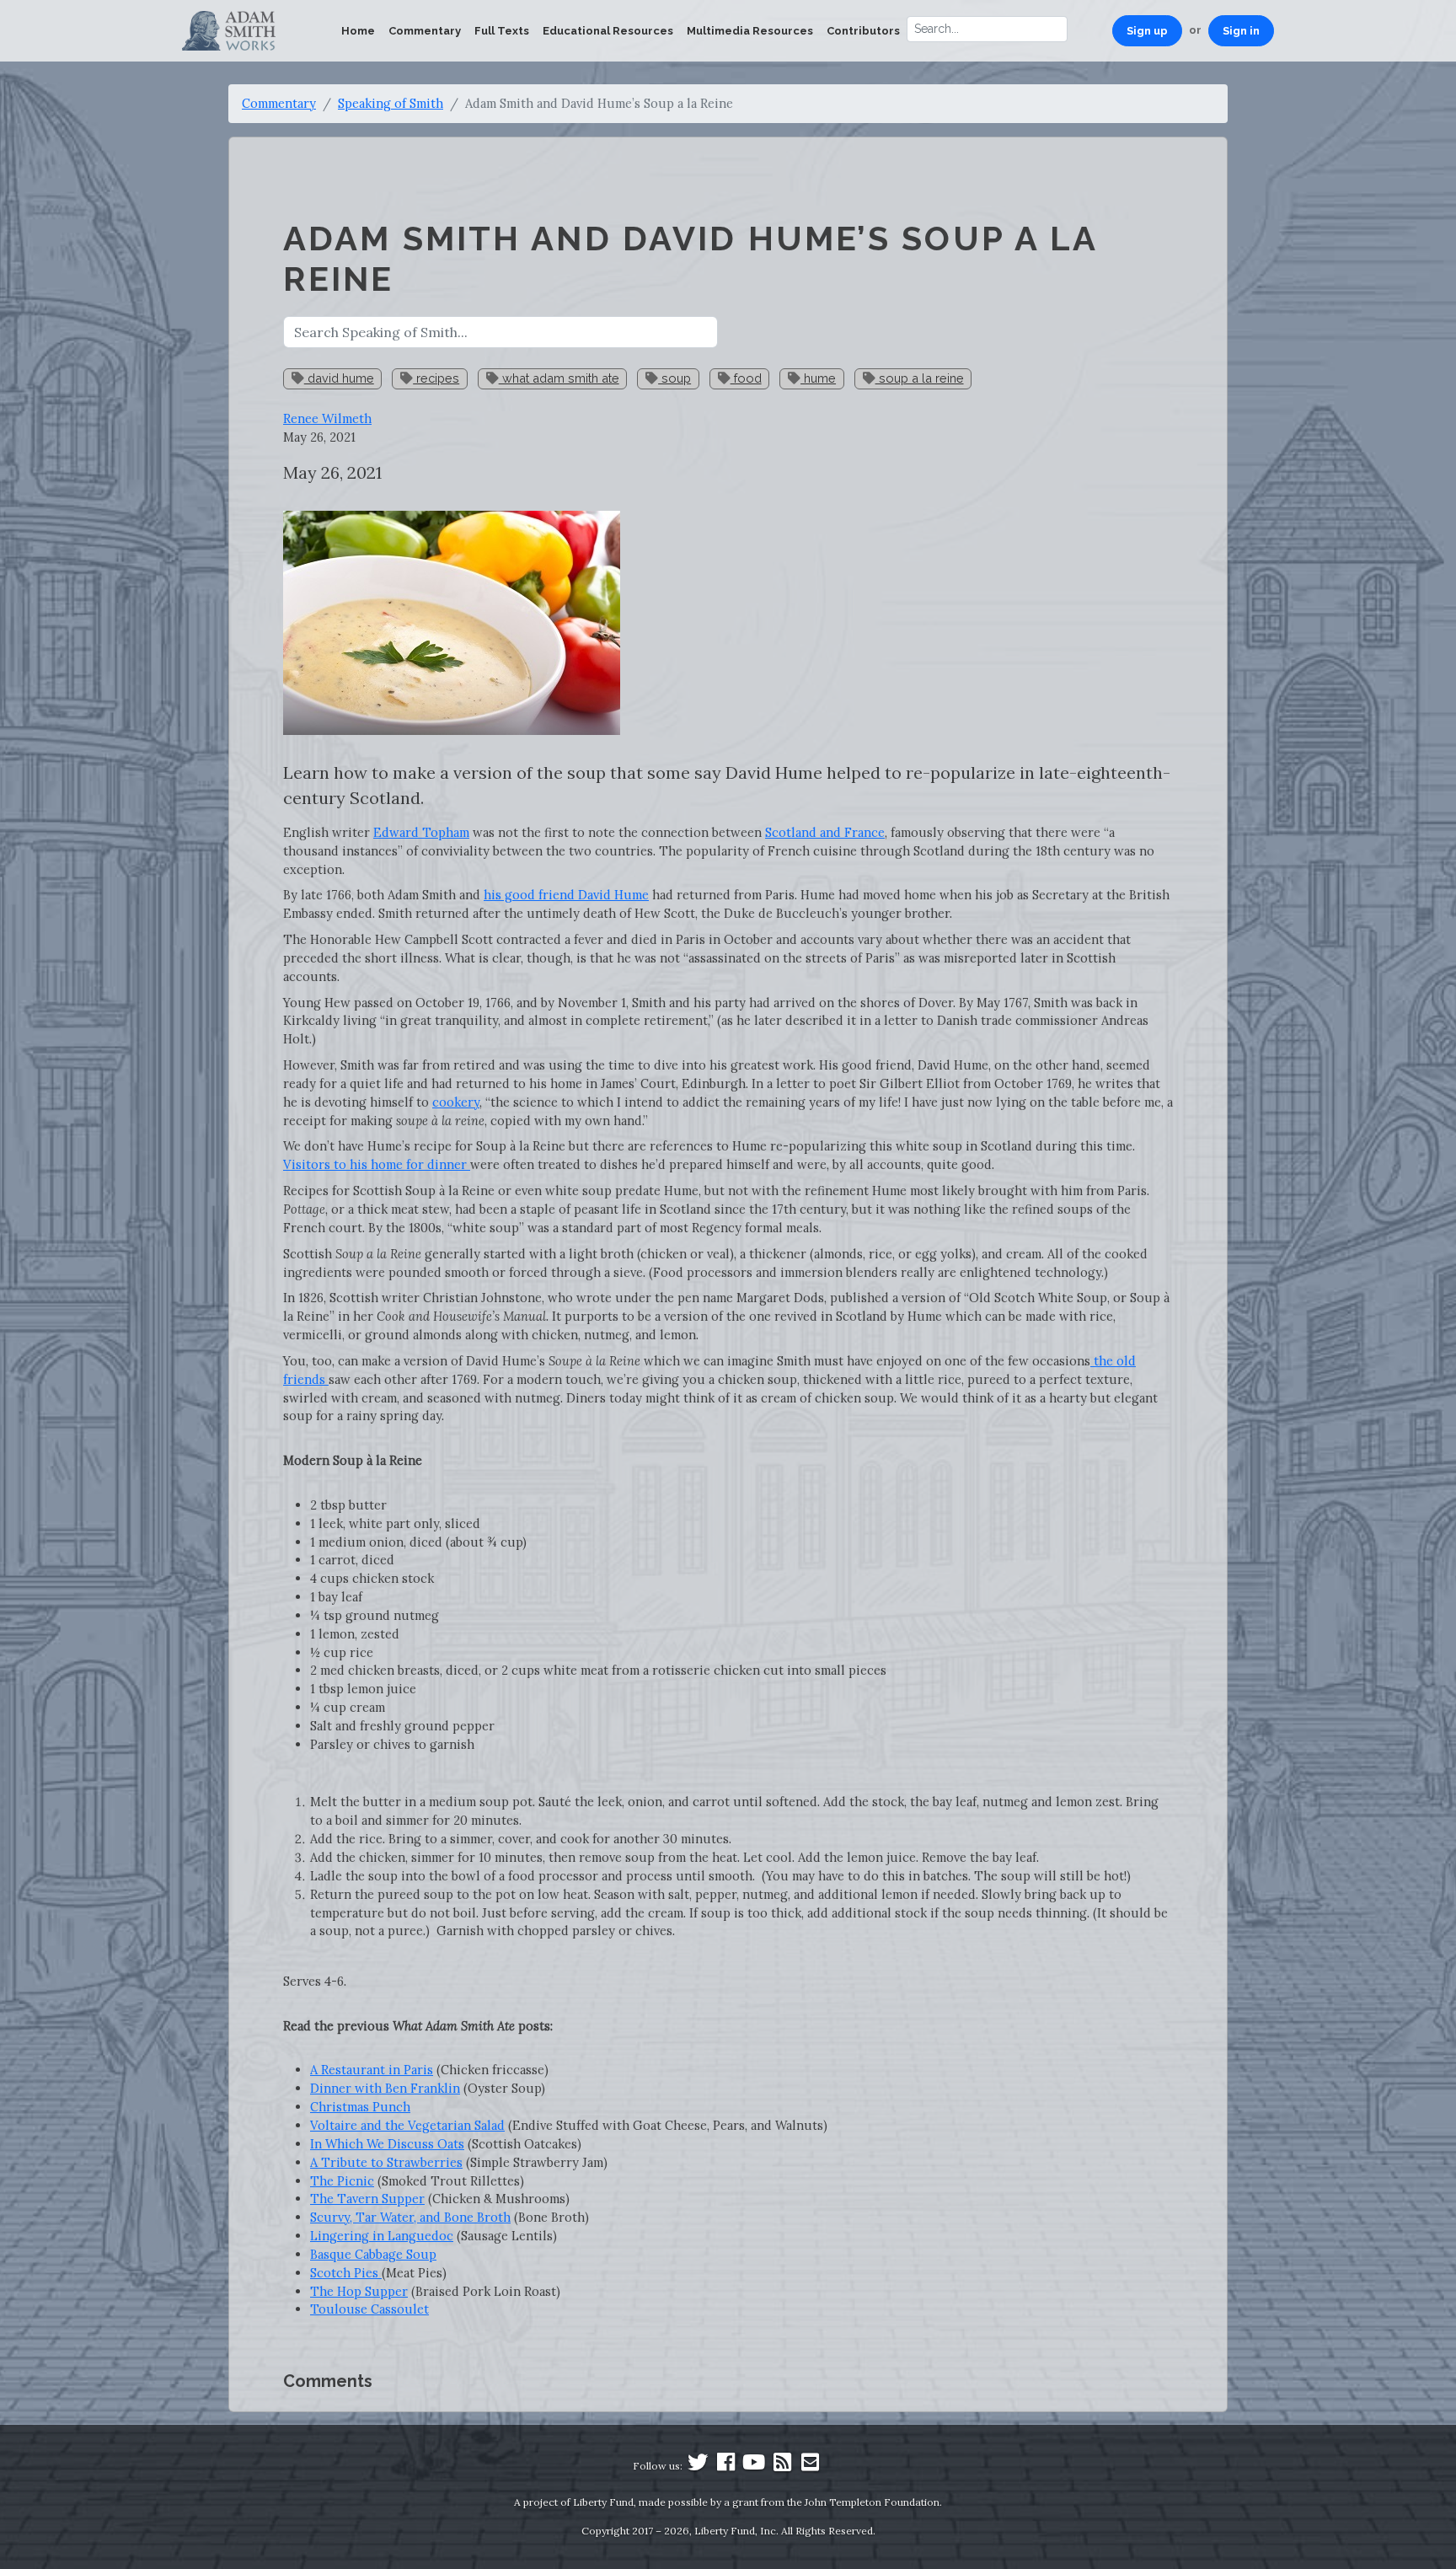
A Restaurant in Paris (372, 2070)
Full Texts (502, 31)
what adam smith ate (559, 378)
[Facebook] (726, 2466)
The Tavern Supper (367, 2199)
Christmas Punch (360, 2107)
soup (674, 378)
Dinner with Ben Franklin (385, 2088)
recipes (436, 378)
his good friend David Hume (566, 895)
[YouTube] (754, 2466)
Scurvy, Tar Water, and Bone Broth (410, 2217)
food (746, 378)
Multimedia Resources (750, 31)
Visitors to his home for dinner (377, 1164)
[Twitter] (698, 2466)
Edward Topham (421, 832)
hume (818, 378)
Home (358, 31)
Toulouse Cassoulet (369, 2309)
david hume (339, 378)
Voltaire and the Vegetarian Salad (407, 2125)
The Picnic (342, 2181)
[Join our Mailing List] (810, 2466)
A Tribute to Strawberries (386, 2162)
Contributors (863, 31)
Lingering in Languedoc (382, 2236)
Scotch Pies (346, 2273)
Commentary (425, 31)
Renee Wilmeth (327, 418)
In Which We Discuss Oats (387, 2144)
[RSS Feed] (782, 2466)
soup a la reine (920, 378)
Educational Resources (608, 31)
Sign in (1241, 31)
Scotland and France (825, 832)
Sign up (1147, 31)
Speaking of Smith (391, 103)
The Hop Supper (359, 2291)
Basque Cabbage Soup (373, 2254)
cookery (456, 1102)
